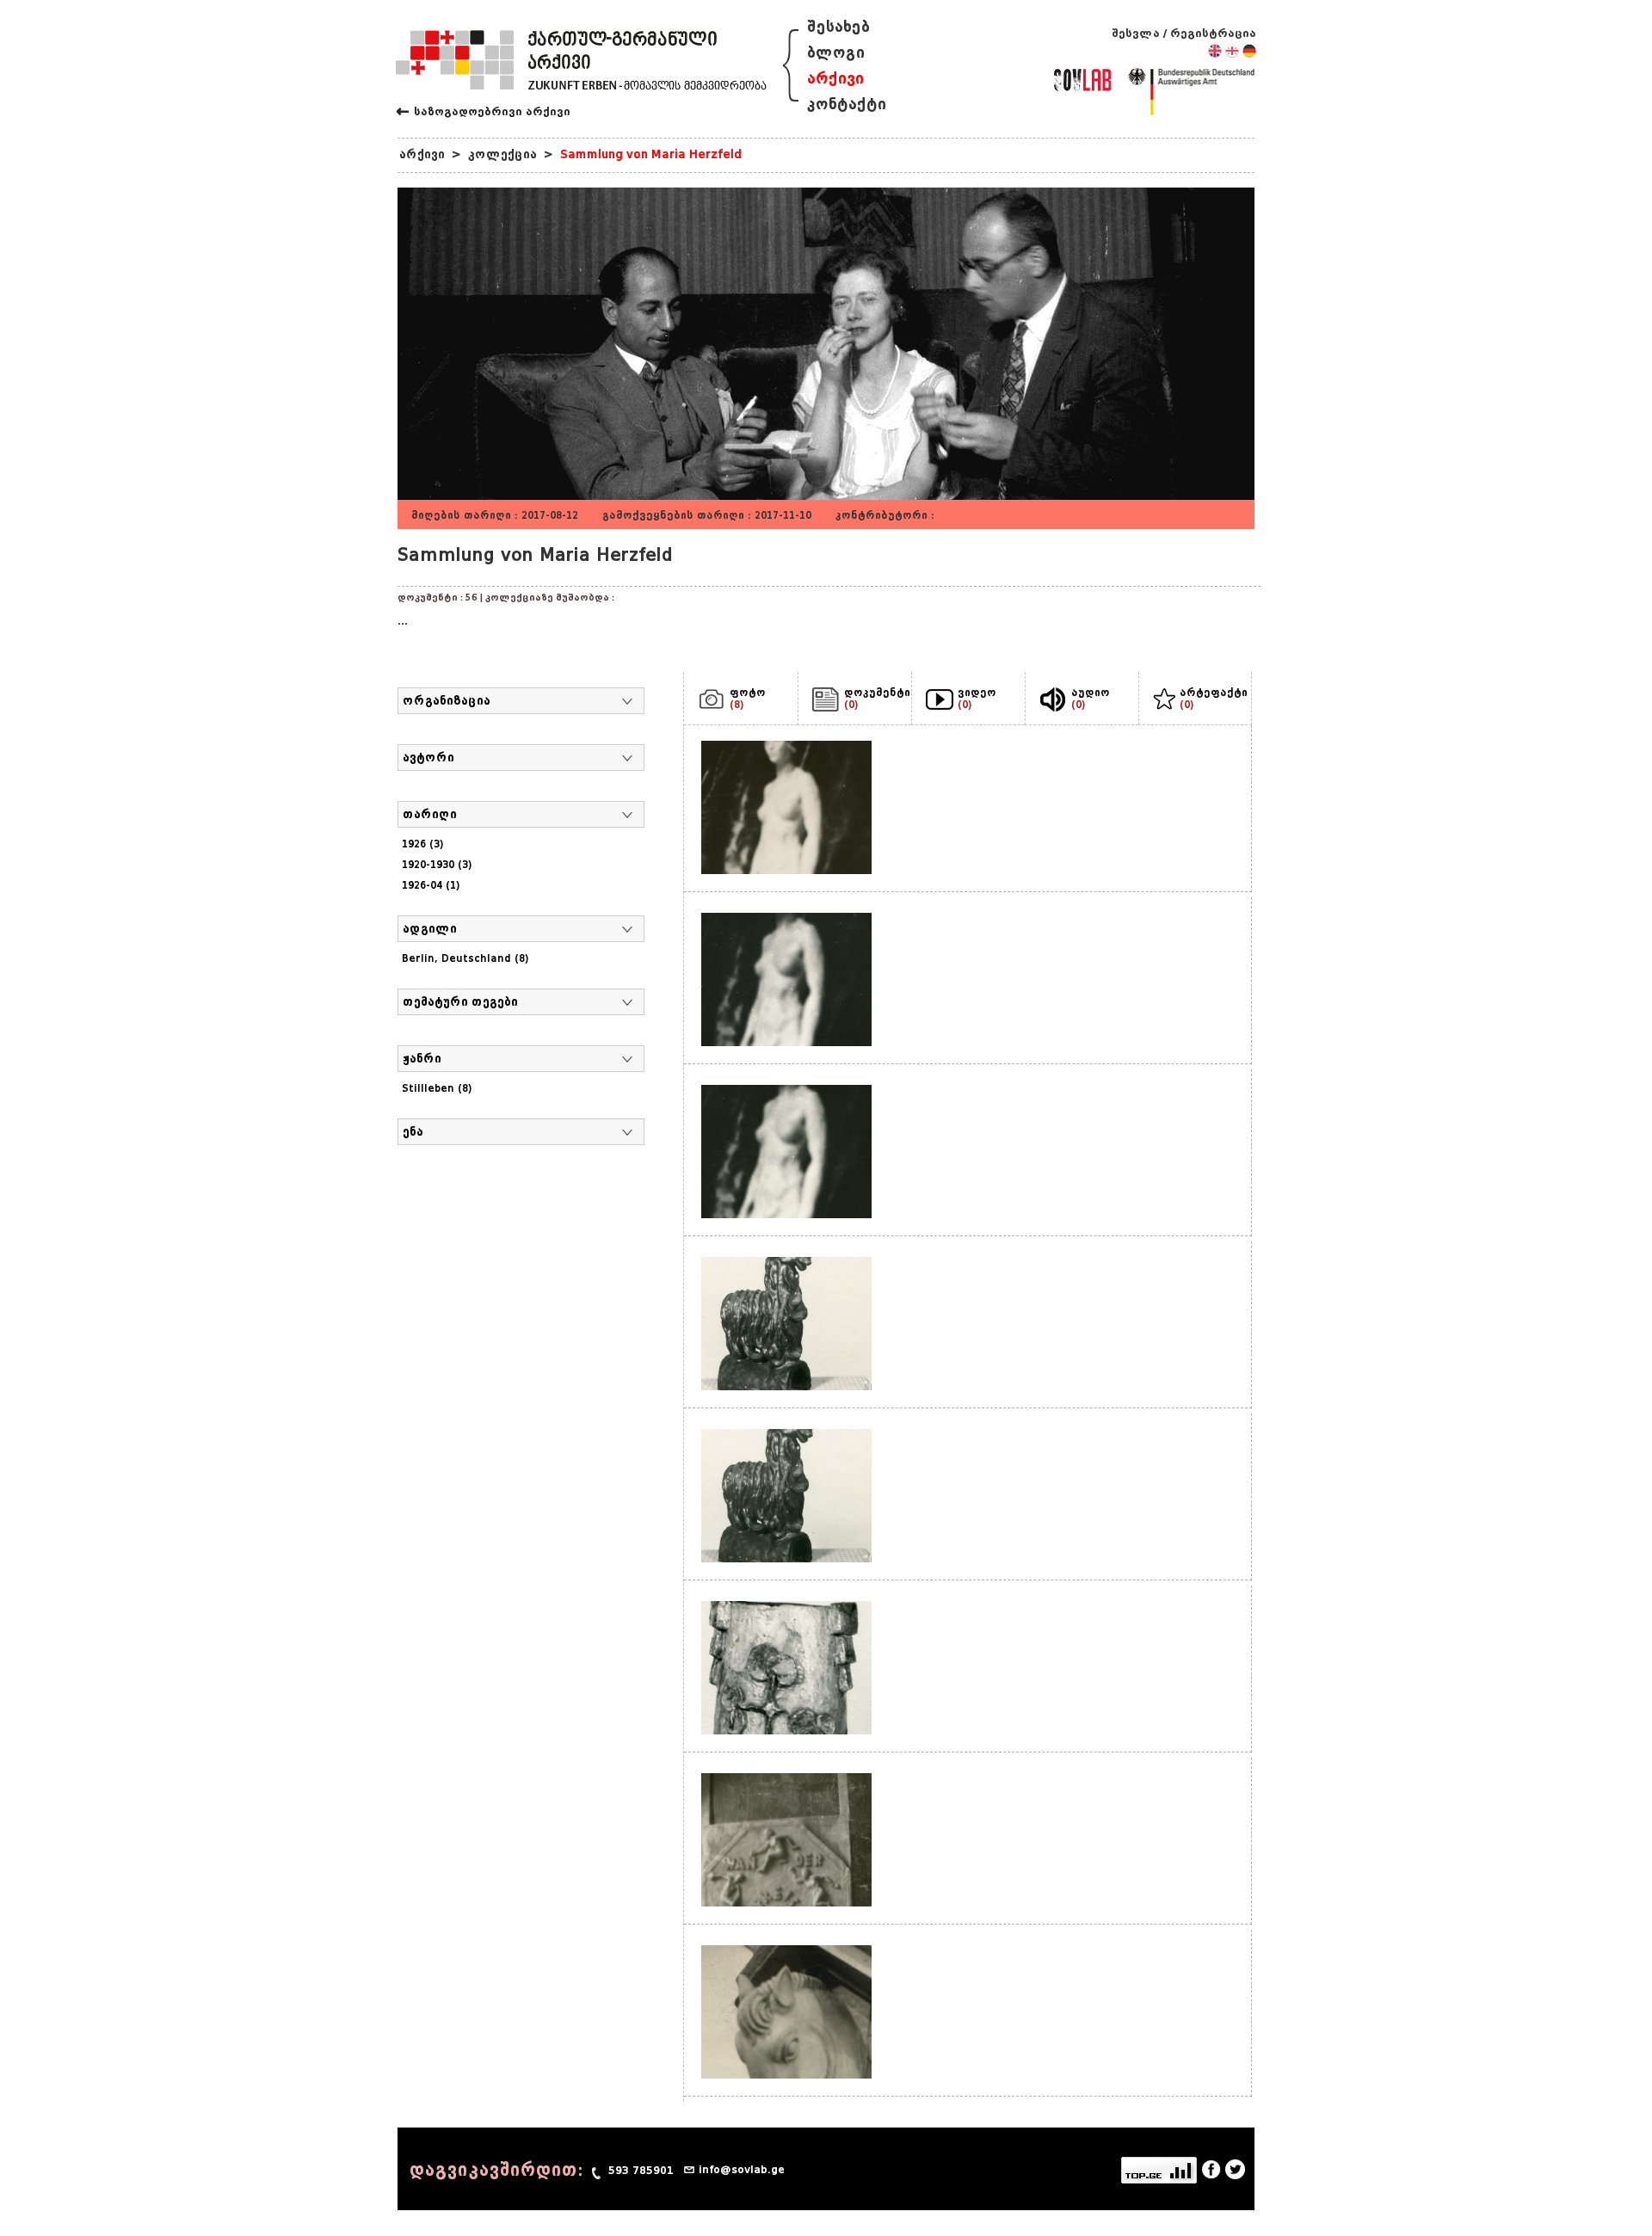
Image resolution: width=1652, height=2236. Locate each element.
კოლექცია (502, 154)
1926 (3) (423, 844)
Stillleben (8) (437, 1088)
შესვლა (1136, 33)
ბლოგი (836, 53)
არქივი (835, 79)
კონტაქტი (847, 105)
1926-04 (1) (431, 885)
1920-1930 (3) (437, 865)
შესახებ (838, 27)
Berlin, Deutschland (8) (465, 958)
